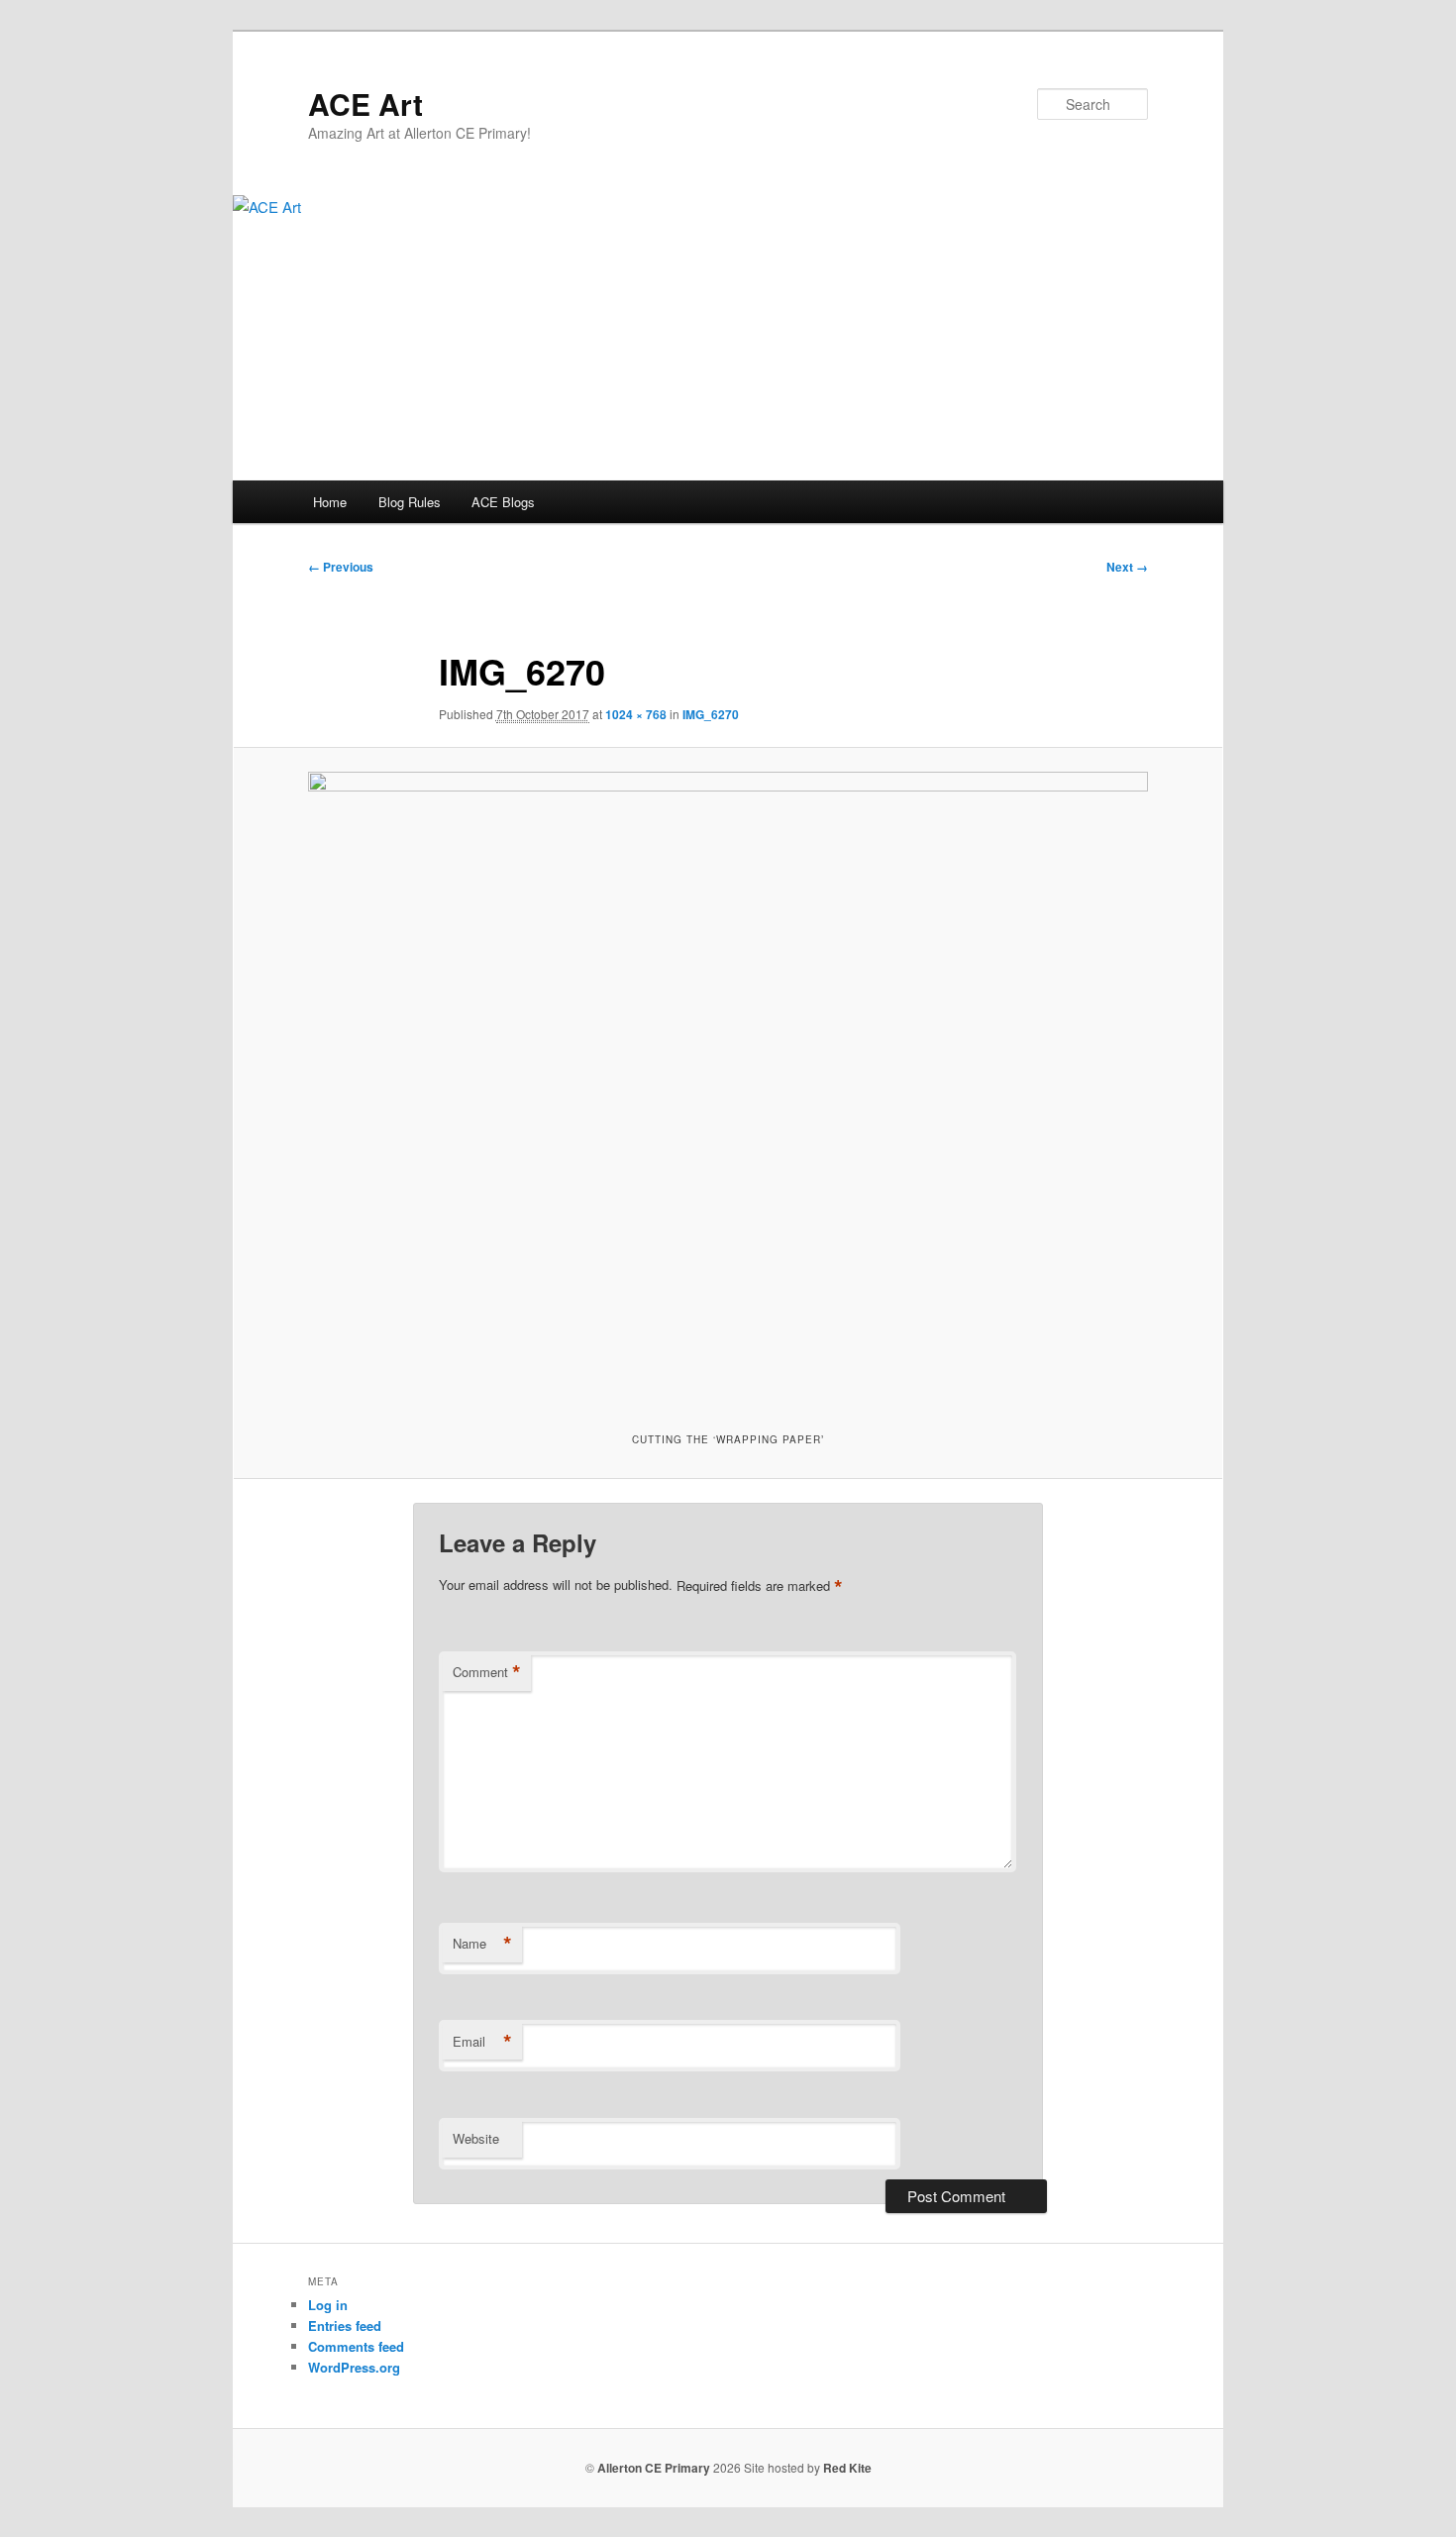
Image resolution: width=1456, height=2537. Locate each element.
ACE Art (365, 104)
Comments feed (356, 2346)
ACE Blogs (503, 502)
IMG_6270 (711, 714)
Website (476, 2138)
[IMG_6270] (728, 1087)
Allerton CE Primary (654, 2468)
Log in (328, 2305)
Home (330, 502)
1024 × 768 (636, 714)
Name (482, 1944)
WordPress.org (354, 2367)
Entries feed (345, 2326)
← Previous (341, 567)
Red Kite (847, 2468)
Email (482, 2042)
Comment (487, 1672)
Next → (1127, 567)
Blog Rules (410, 502)
